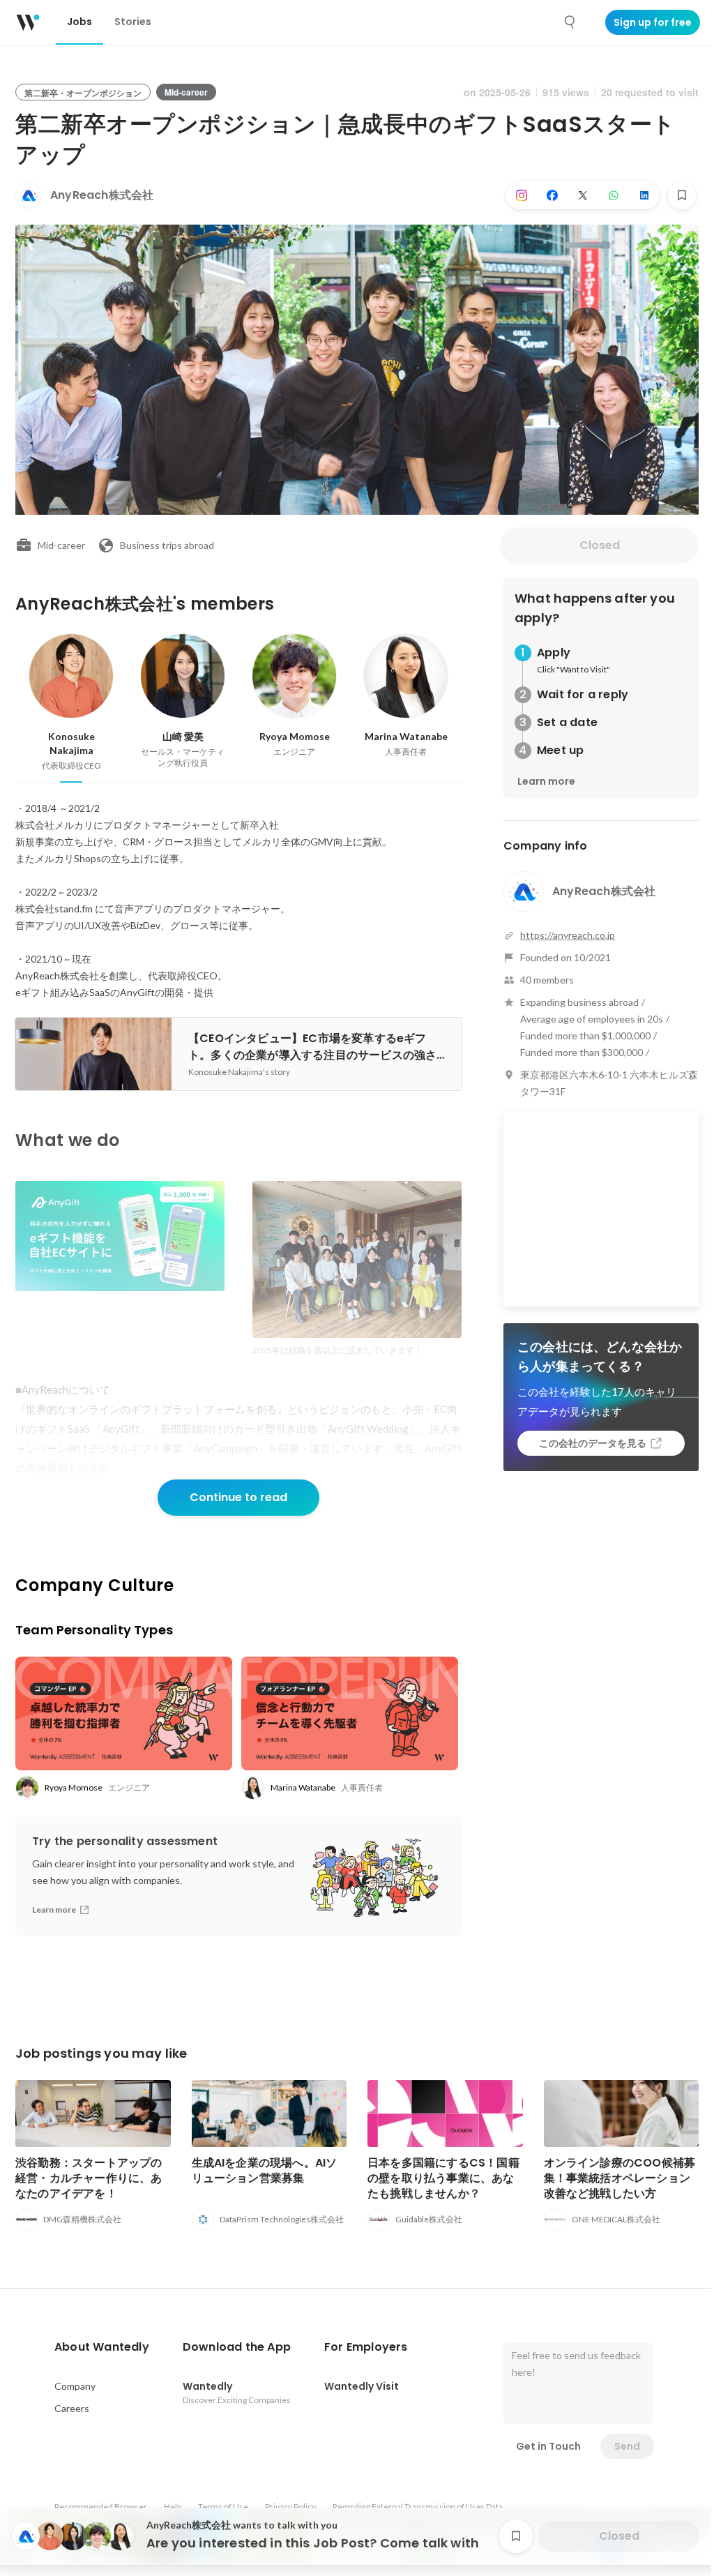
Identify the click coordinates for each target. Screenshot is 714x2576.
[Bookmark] (682, 195)
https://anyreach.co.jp (568, 935)
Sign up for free (653, 22)
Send (627, 2446)
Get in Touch (548, 2446)
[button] (102, 2347)
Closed (600, 545)
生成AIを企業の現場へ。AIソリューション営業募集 (265, 2170)
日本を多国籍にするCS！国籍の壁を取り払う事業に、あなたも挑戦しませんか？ (443, 2178)
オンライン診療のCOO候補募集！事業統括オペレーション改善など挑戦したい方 (620, 2178)
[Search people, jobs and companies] (570, 22)
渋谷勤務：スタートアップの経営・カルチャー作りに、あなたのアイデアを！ (89, 2178)
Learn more (546, 781)
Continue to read (238, 1497)
